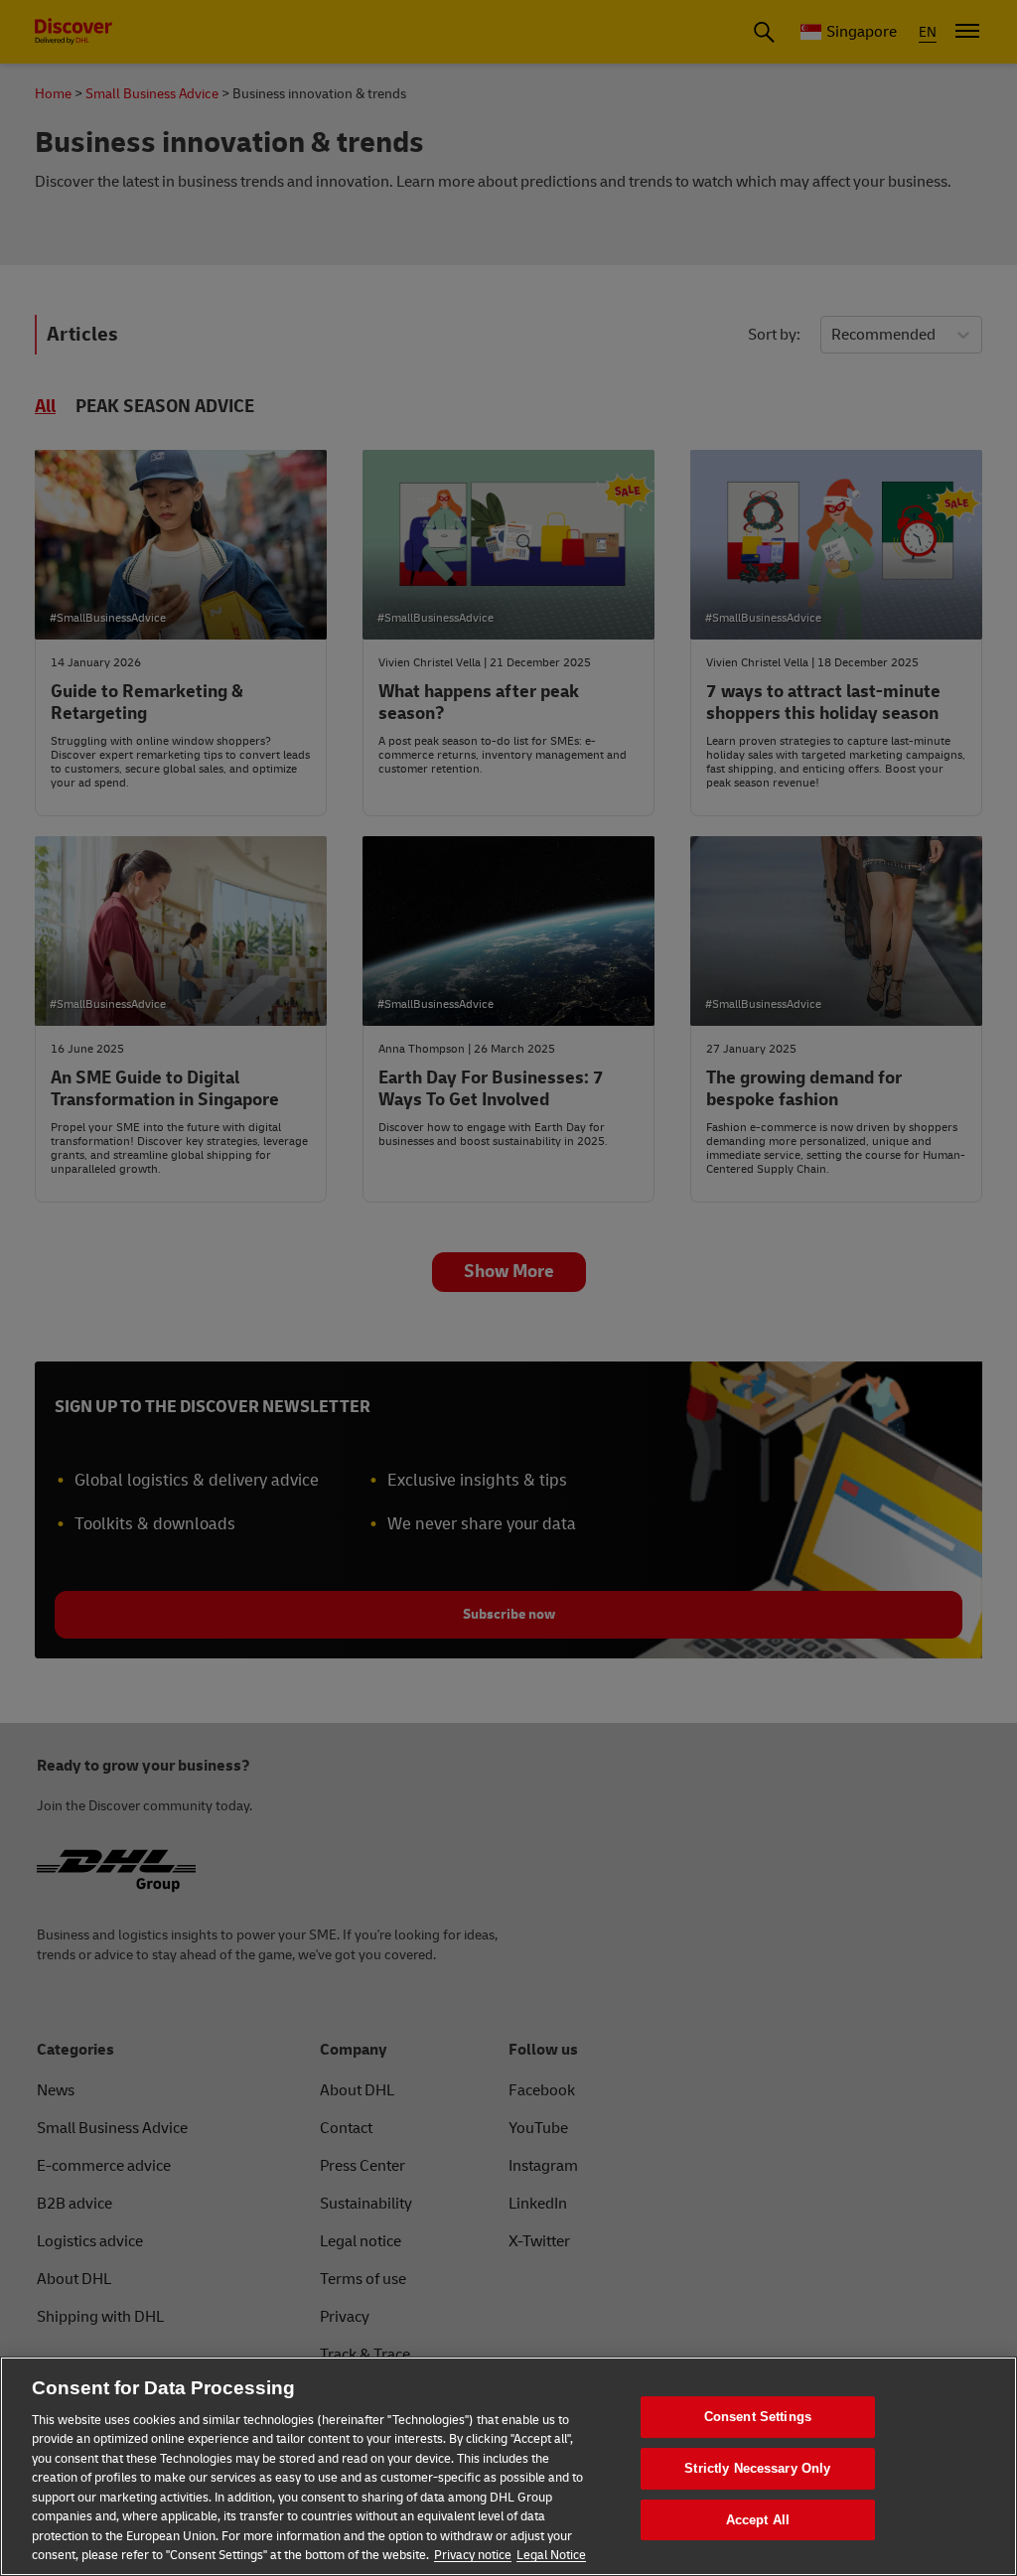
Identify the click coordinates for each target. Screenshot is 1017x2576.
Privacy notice (473, 2555)
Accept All (758, 2520)
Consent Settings (758, 2418)
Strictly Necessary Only (757, 2468)
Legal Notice (551, 2555)
